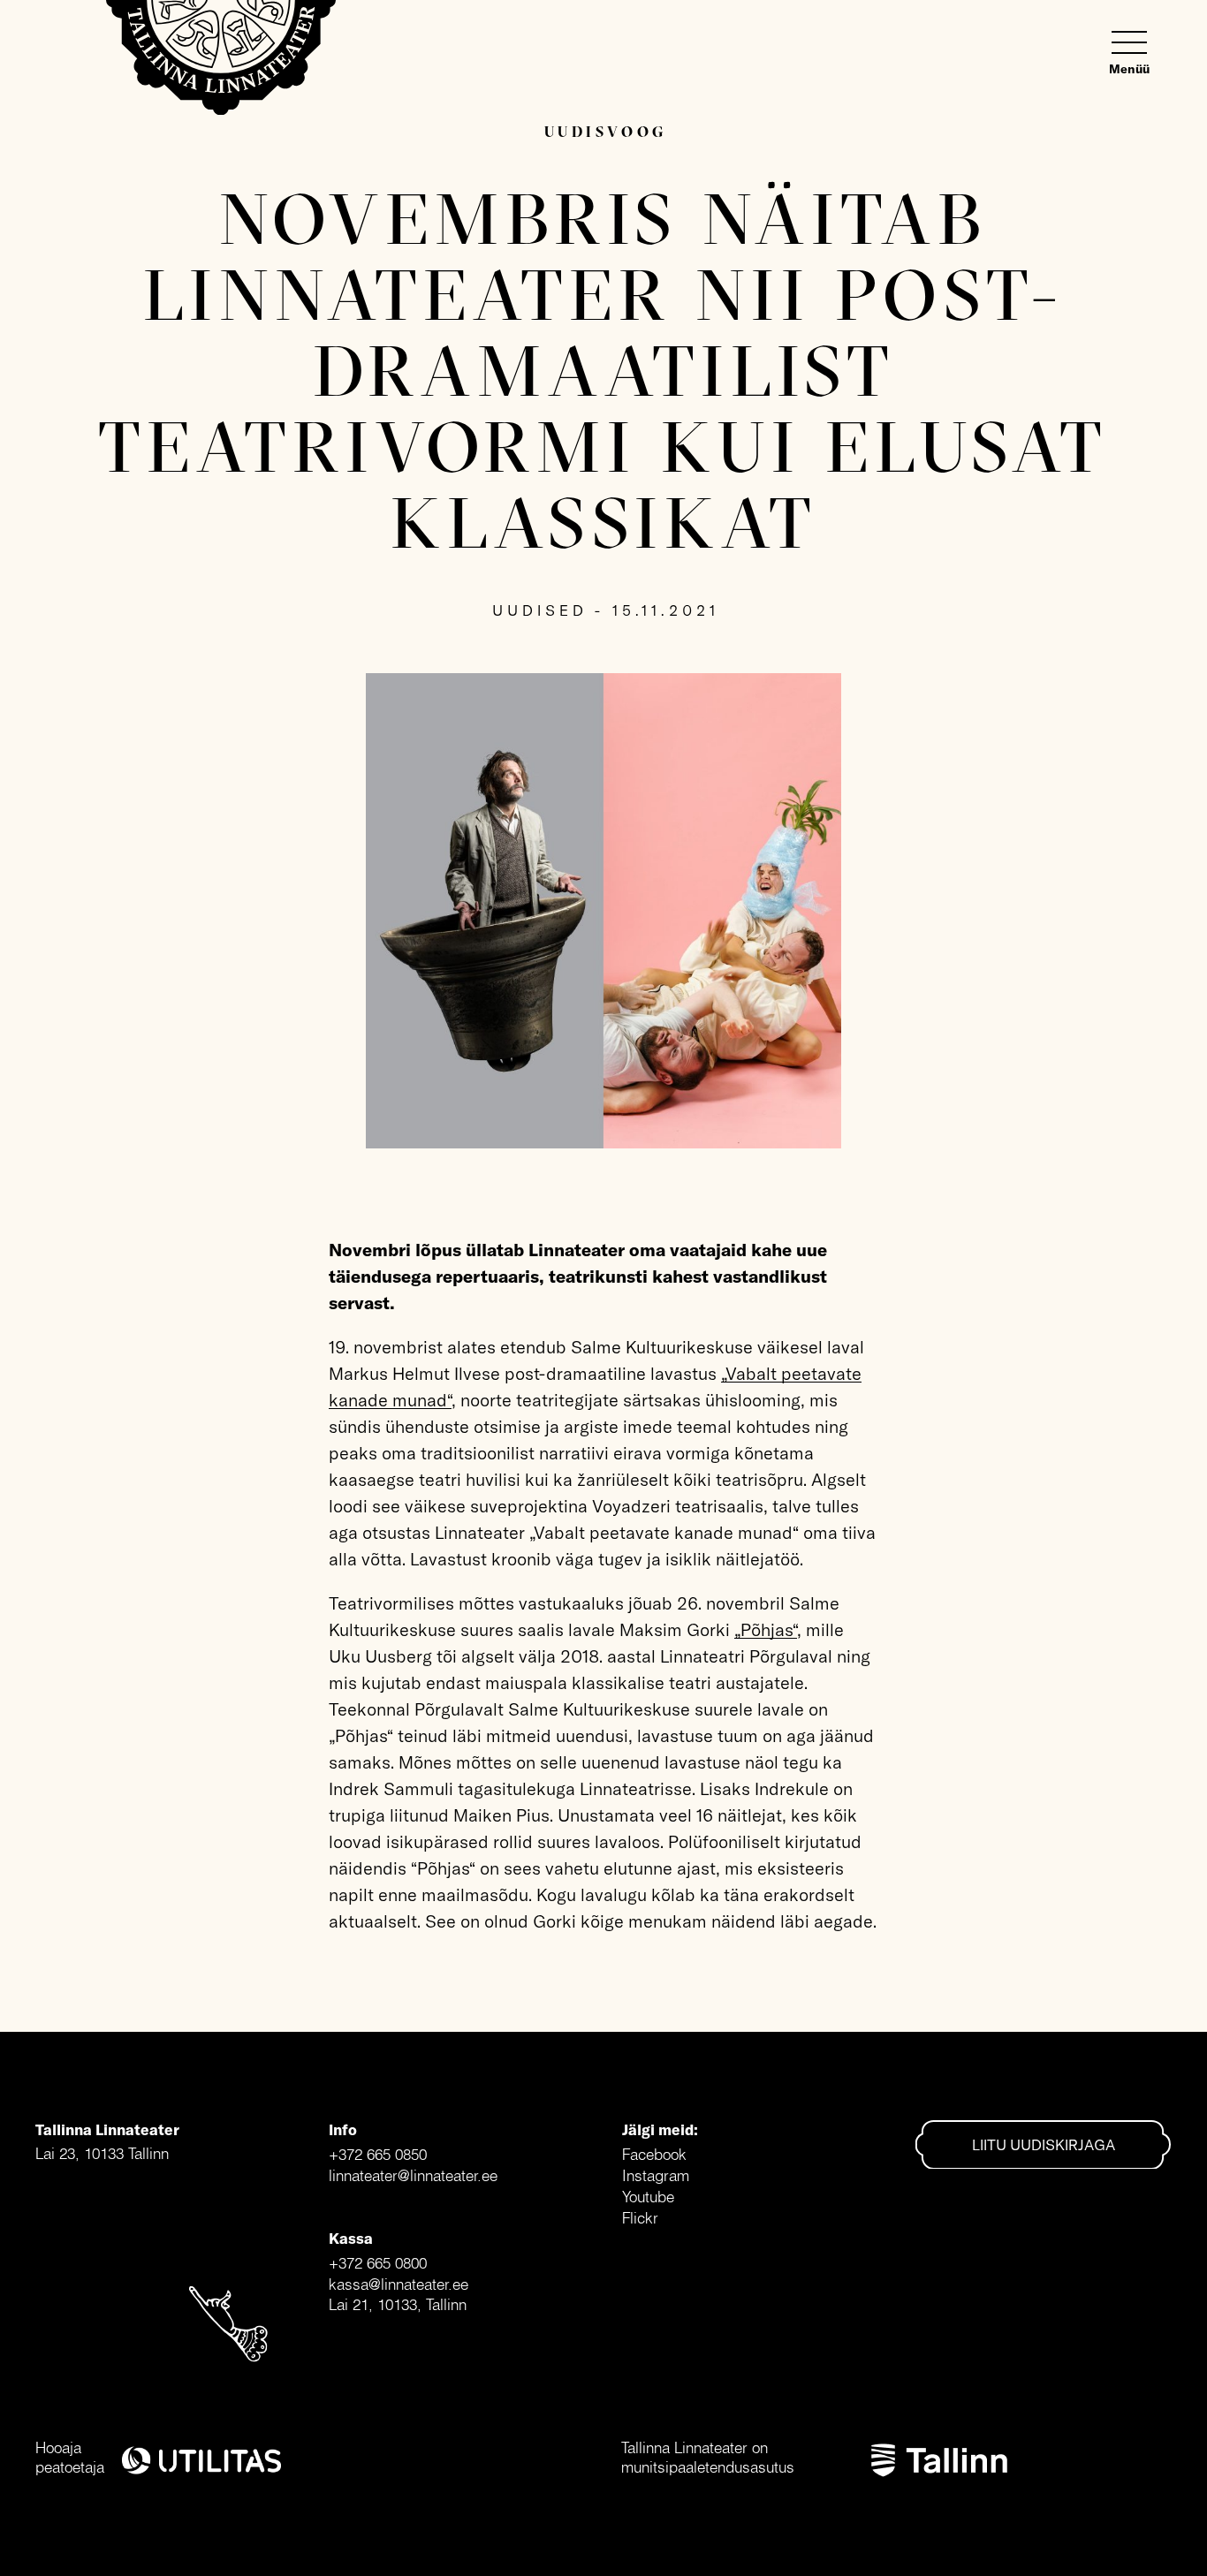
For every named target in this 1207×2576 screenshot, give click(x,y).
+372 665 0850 (378, 2154)
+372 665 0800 (378, 2263)
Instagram (656, 2175)
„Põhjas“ (766, 1629)
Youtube (648, 2197)
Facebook (654, 2154)
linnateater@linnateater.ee (413, 2175)
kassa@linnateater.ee (399, 2284)
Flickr (640, 2218)
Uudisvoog (606, 131)
